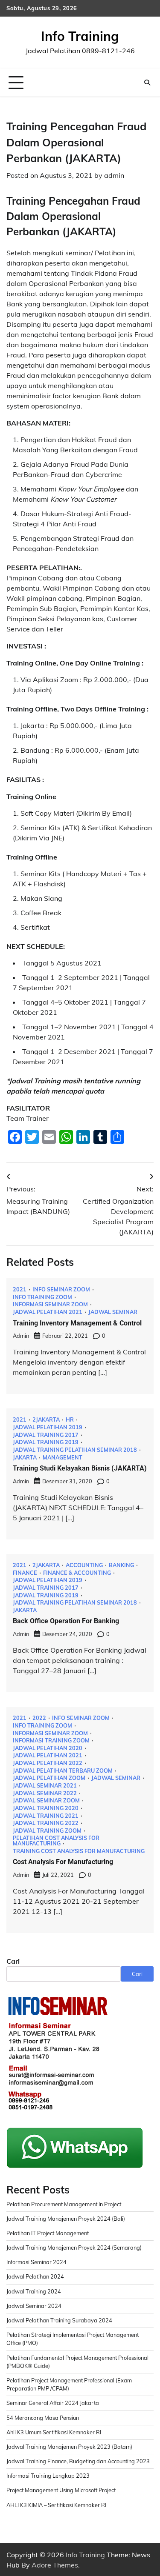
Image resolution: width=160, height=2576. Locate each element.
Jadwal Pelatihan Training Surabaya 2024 (59, 2320)
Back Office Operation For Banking (66, 1621)
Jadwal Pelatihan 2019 (48, 1427)
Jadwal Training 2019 (46, 1442)
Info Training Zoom (42, 1297)
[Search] (147, 83)
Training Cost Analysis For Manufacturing (79, 1851)
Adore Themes (55, 2565)
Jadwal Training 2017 (46, 1435)
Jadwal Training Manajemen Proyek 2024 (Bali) (66, 2219)
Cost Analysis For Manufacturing (63, 1862)
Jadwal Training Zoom (47, 1831)
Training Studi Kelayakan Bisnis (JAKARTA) (80, 1468)
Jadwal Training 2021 (46, 1816)
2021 (20, 1289)
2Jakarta (46, 1420)
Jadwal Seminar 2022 (45, 1793)
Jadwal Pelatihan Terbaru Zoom (63, 1771)
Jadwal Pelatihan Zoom (49, 1778)
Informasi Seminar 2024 (36, 2262)
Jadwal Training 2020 (46, 1808)
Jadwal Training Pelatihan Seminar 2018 (75, 1450)
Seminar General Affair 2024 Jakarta (53, 2403)
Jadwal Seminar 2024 (34, 2306)
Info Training (80, 36)
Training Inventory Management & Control (77, 1323)
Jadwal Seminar (113, 1312)
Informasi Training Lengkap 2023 (48, 2476)
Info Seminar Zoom (61, 1289)
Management (63, 1458)
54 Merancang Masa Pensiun (43, 2418)
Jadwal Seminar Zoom (46, 1801)
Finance (25, 1573)
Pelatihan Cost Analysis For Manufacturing (56, 1841)
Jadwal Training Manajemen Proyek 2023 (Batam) (69, 2447)
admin (114, 175)
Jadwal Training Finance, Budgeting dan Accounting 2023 (78, 2461)
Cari (13, 1961)
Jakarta (25, 1458)
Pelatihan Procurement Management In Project (64, 2204)
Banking (121, 1565)
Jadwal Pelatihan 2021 (48, 1312)
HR (70, 1420)
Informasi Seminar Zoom (50, 1304)
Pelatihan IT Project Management (48, 2233)
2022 (39, 1718)
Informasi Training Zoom (51, 1741)
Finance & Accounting (77, 1573)
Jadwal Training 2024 (34, 2291)
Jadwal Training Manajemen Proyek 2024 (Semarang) (74, 2248)
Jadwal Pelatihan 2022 (48, 1763)
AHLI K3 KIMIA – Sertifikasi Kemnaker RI (56, 2505)
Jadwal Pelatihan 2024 (35, 2276)
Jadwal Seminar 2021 (45, 1786)
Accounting (84, 1565)
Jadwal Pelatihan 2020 (48, 1748)
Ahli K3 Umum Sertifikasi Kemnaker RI (54, 2432)
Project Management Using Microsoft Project (61, 2490)
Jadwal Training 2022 (46, 1823)
